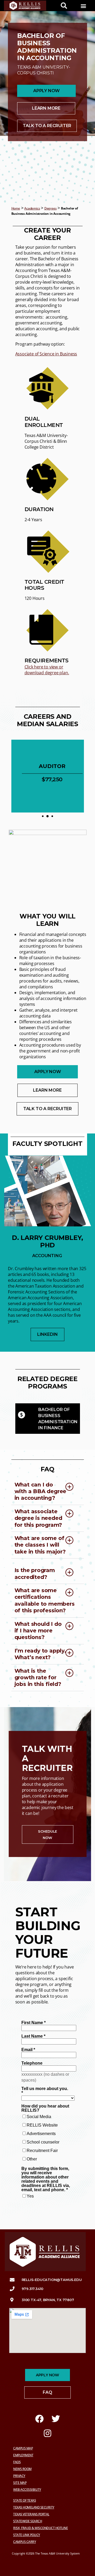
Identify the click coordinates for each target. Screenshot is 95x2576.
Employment (23, 2455)
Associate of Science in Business (46, 354)
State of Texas (25, 2500)
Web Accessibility (27, 2490)
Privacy (19, 2476)
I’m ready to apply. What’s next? (40, 1654)
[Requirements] (47, 630)
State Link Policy (27, 2535)
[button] (83, 6)
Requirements (47, 660)
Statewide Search (28, 2521)
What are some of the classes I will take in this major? (40, 1545)
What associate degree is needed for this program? (38, 1518)
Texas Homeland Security (34, 2507)
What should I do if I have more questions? (38, 1631)
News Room (22, 2469)
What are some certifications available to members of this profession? (45, 1600)
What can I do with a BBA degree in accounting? (41, 1491)
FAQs (17, 2462)
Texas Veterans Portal (31, 2514)
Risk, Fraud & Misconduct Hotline (41, 2528)
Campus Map (23, 2448)
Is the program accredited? (35, 1573)
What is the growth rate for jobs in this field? (38, 1678)
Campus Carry (25, 2542)
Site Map (20, 2483)
